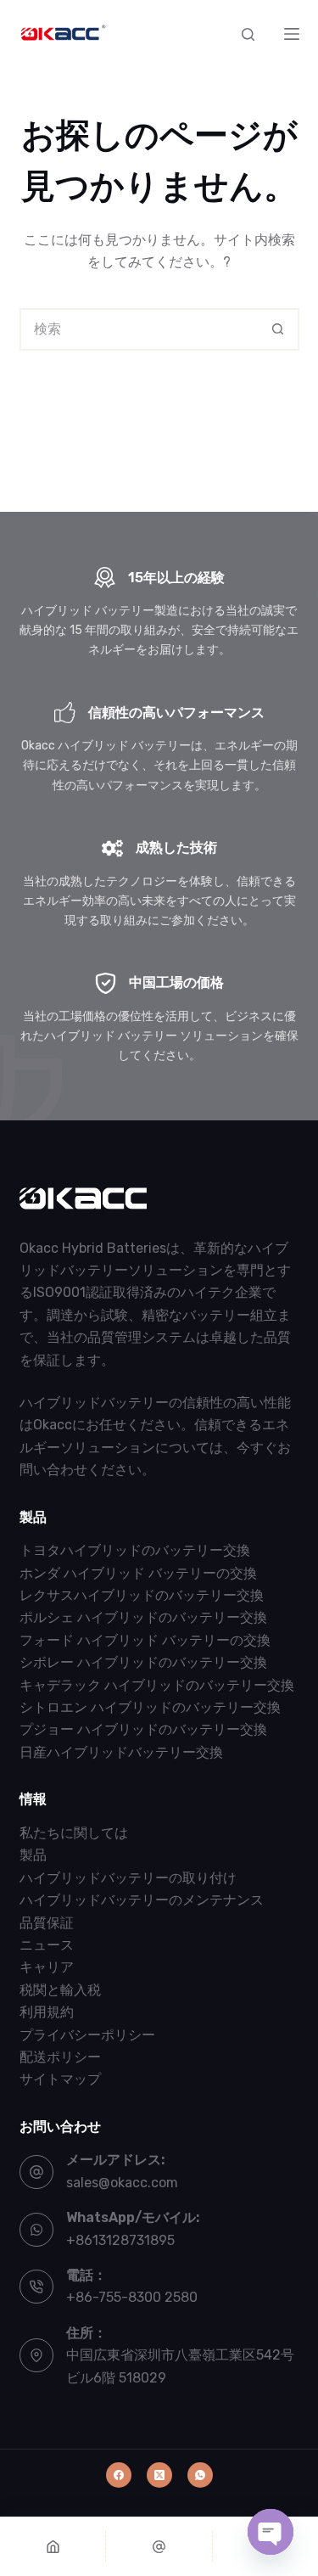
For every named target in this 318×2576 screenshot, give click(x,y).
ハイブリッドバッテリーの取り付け (128, 1878)
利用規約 (47, 2012)
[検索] (248, 34)
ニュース (47, 1945)
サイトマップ (60, 2079)
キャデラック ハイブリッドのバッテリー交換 (157, 1685)
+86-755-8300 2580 (132, 2297)
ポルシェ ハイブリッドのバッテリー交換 (143, 1617)
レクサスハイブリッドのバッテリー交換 (142, 1595)
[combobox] (140, 329)
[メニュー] (292, 34)
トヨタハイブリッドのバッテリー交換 (135, 1550)
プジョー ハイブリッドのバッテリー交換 (143, 1729)
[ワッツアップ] (200, 2475)
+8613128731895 (120, 2240)
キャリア (47, 1967)
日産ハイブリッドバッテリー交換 (121, 1752)
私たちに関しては (74, 1833)
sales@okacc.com (122, 2183)
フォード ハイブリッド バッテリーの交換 (145, 1640)
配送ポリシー (60, 2057)
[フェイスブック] (119, 2475)
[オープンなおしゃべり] (271, 2532)
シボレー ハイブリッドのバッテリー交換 (143, 1662)
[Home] (53, 2546)
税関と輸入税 (60, 1990)
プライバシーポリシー (87, 2035)
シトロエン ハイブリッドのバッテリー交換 (150, 1707)
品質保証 (47, 1923)
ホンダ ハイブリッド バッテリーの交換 (138, 1573)
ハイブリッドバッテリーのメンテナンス (142, 1900)
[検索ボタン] (278, 329)
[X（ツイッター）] (159, 2475)
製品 (33, 1855)
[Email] (159, 2546)
